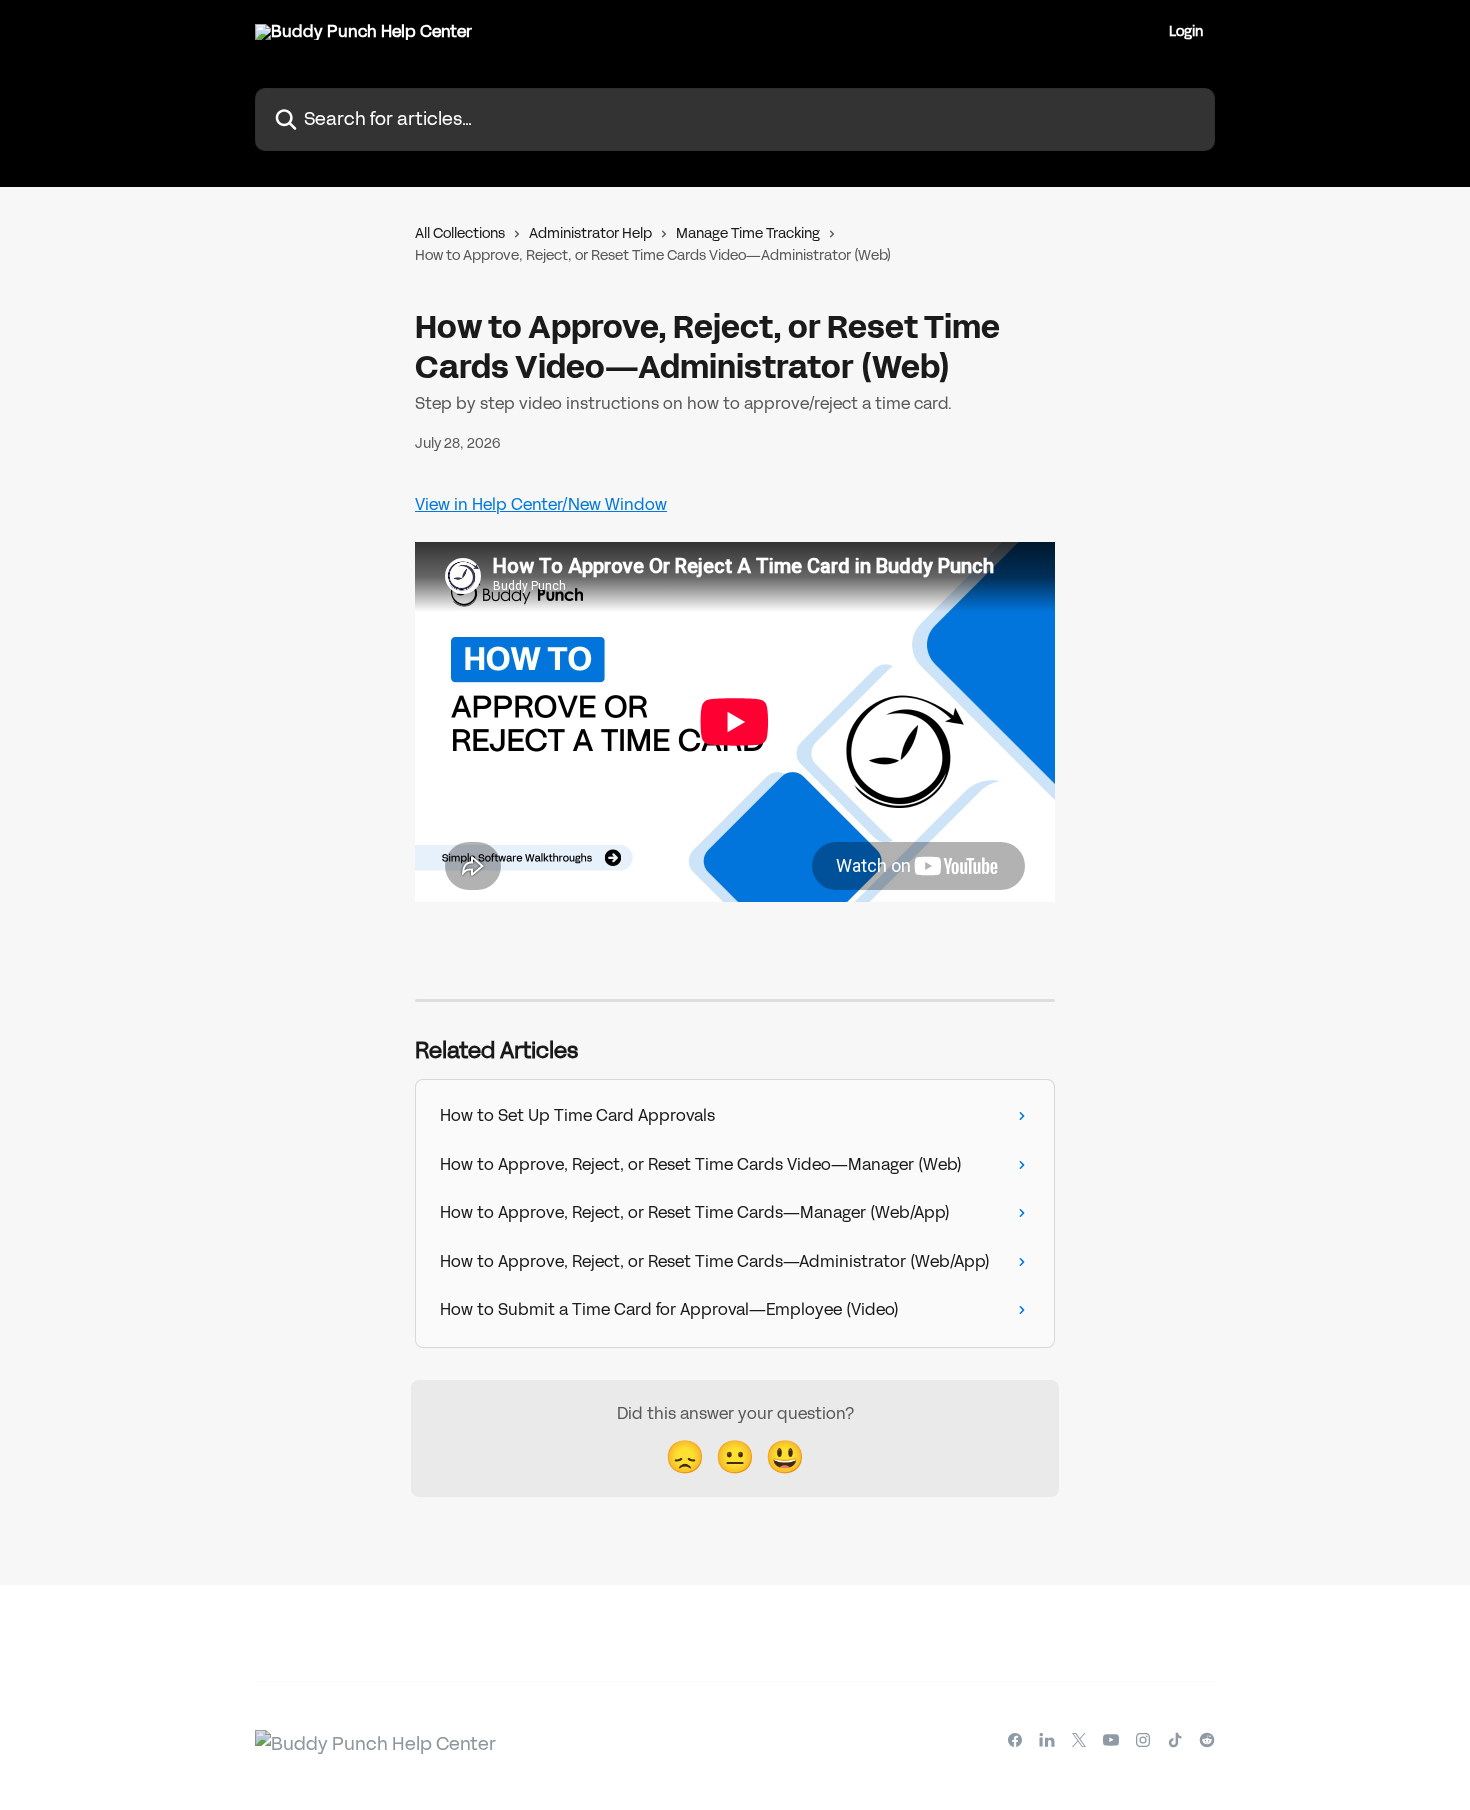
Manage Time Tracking (748, 233)
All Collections (460, 233)
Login (1186, 32)
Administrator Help (590, 233)
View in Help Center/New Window (541, 504)
